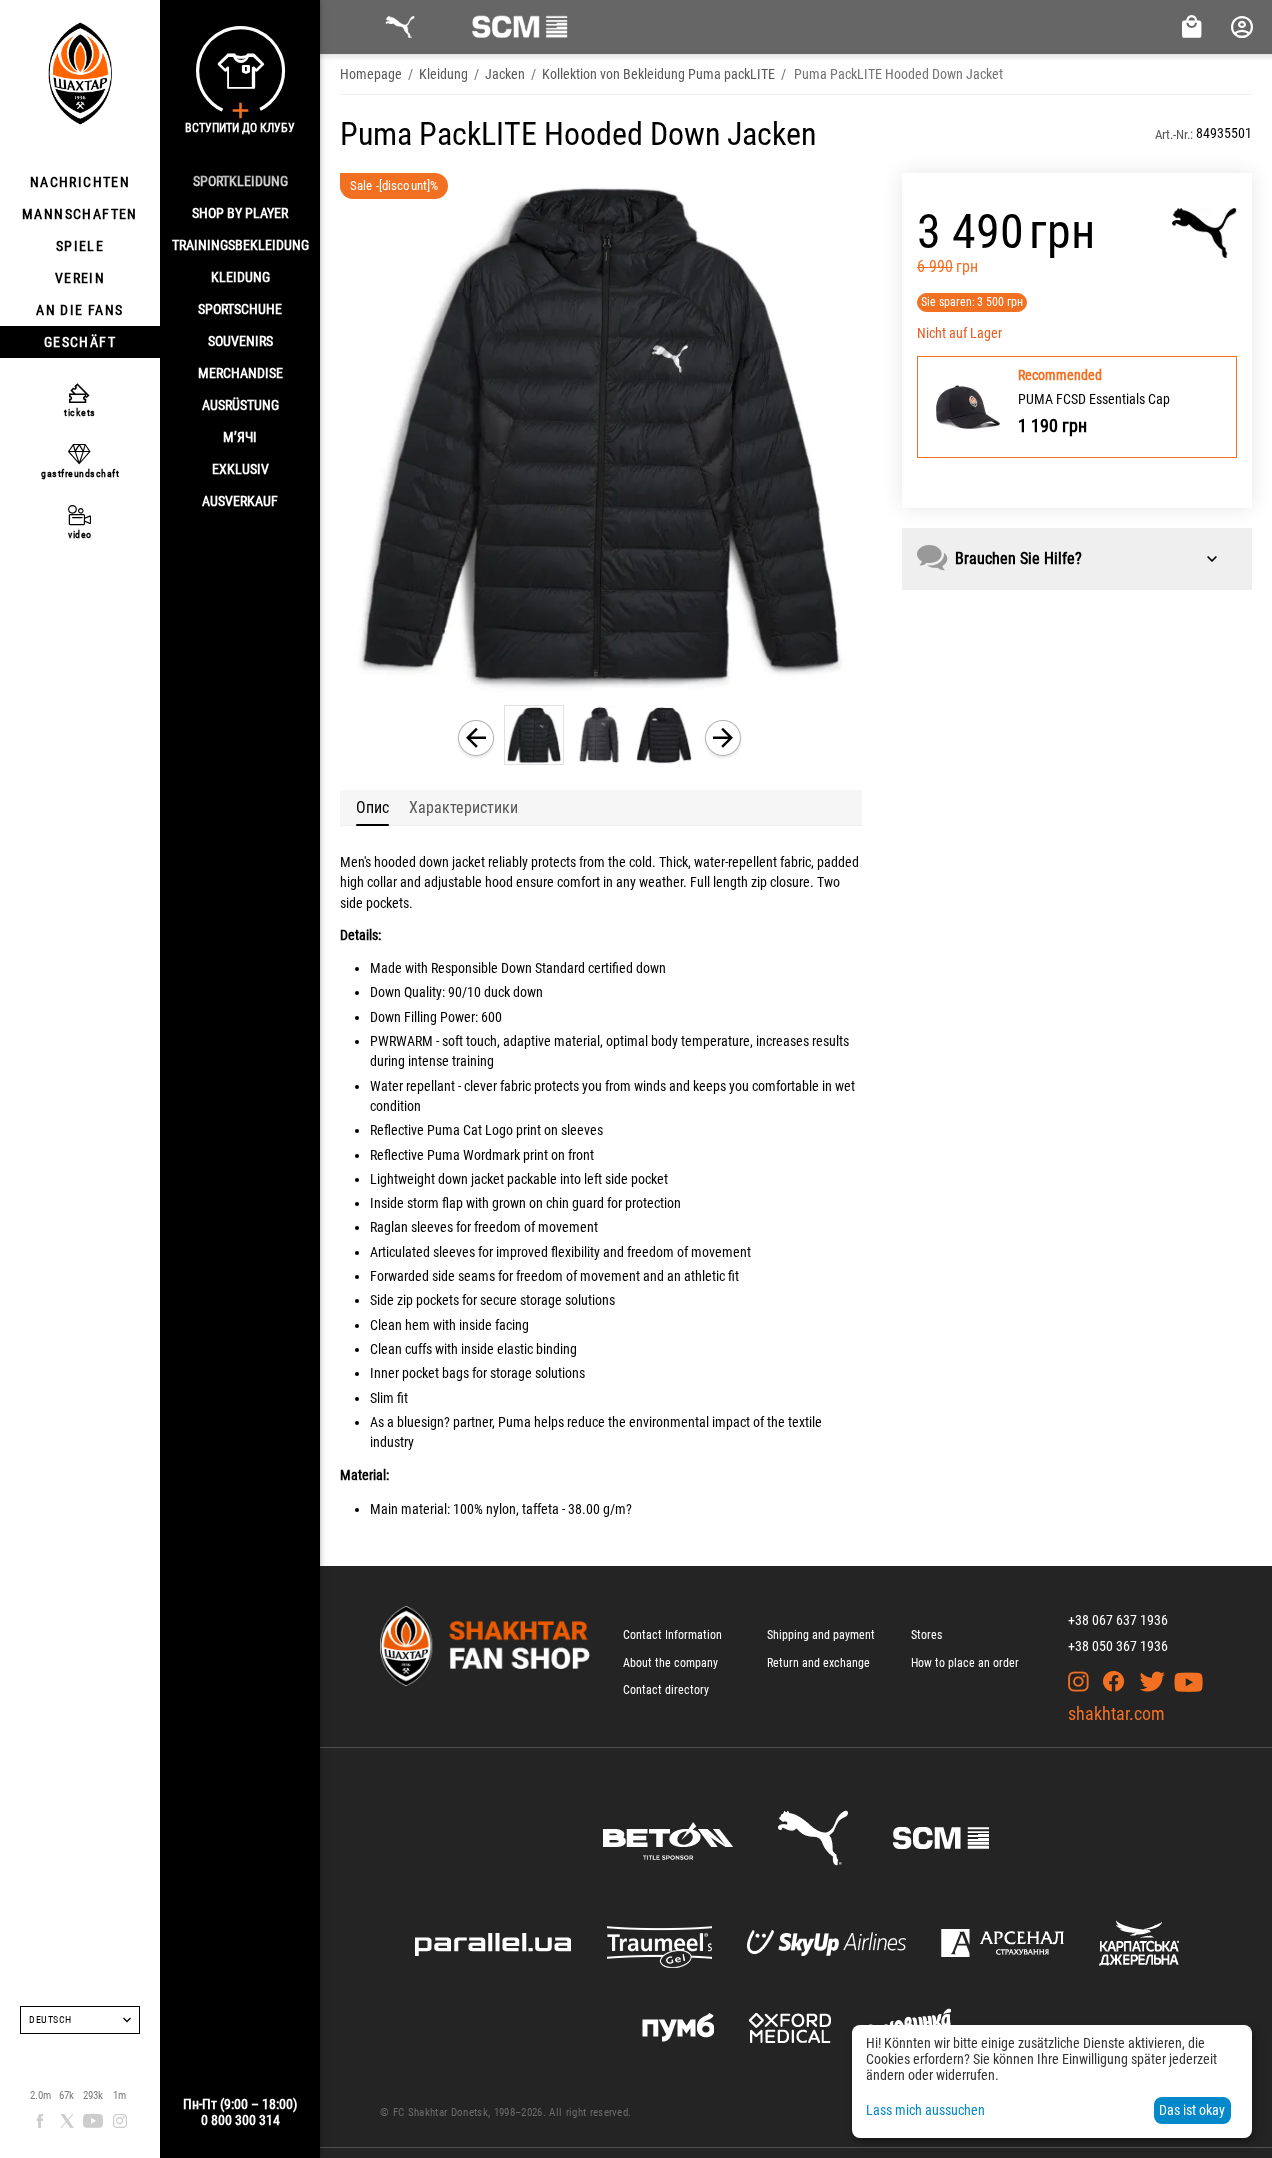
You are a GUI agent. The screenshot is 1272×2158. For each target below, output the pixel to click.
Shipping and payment (821, 1635)
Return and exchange (818, 1663)
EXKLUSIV (240, 469)
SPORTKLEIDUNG (240, 181)
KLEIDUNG (240, 277)
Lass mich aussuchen (925, 2110)
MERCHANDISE (240, 373)
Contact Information (672, 1635)
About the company (670, 1663)
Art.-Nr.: (1174, 134)
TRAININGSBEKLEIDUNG (240, 245)
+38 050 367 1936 (1118, 1646)
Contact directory (666, 1690)
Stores (926, 1635)
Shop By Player (240, 213)
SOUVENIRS (240, 341)
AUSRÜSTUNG (240, 405)
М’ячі (240, 437)
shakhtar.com (1116, 1713)
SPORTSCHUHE (240, 309)
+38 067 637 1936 (1118, 1620)
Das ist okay (1192, 2110)
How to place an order (965, 1663)
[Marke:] (1204, 233)
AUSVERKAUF (240, 501)
